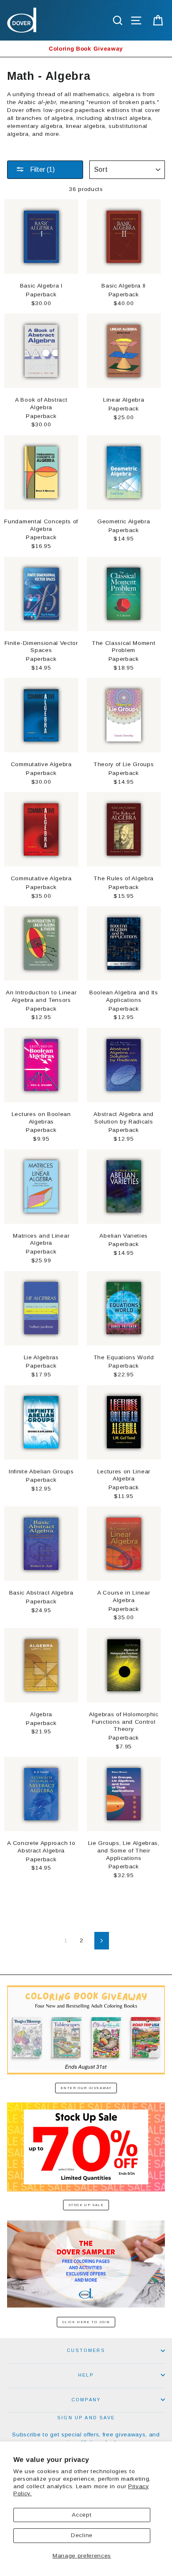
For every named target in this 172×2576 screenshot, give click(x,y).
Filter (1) (42, 169)
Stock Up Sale (86, 2205)
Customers (86, 2350)
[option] (86, 49)
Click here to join (86, 2322)
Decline (82, 2535)
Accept (82, 2515)
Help (86, 2375)
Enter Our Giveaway (86, 2088)
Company (86, 2400)
